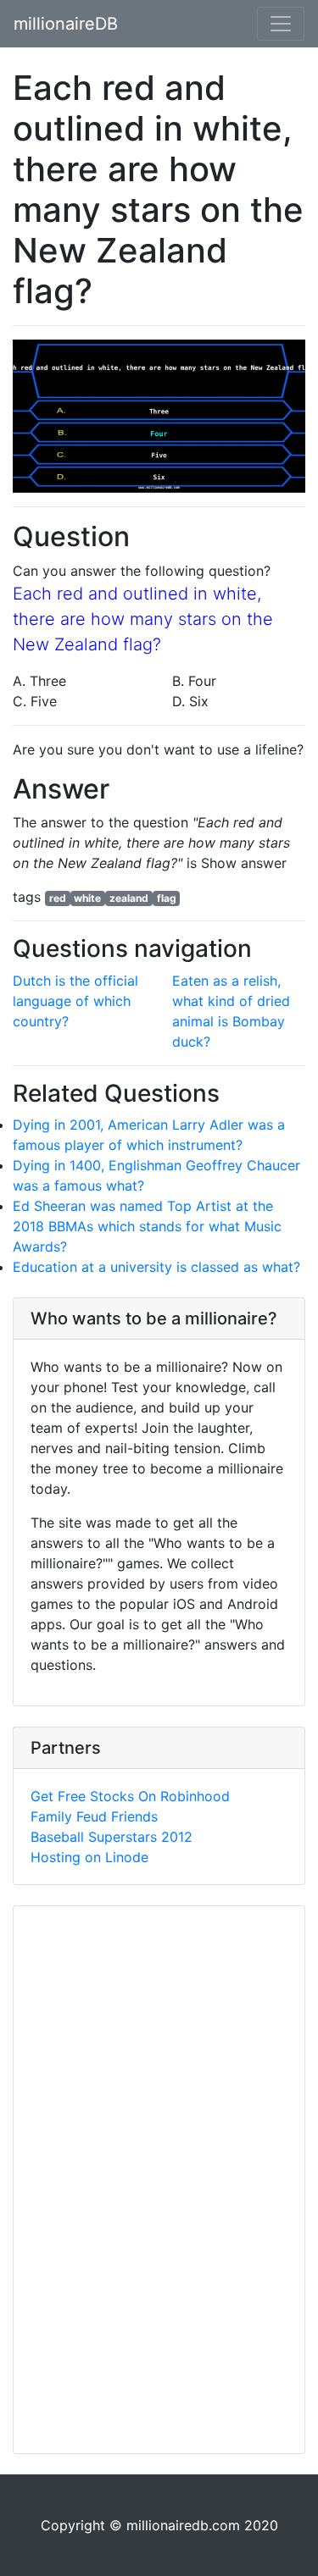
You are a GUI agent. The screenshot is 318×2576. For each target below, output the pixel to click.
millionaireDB (66, 24)
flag (167, 898)
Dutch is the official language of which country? (75, 1001)
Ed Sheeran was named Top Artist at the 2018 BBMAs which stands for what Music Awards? (147, 1226)
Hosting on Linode (89, 1857)
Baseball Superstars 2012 (112, 1837)
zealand (129, 898)
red (58, 898)
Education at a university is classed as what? (156, 1267)
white (87, 898)
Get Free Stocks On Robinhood (130, 1796)
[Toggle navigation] (281, 24)
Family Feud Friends (94, 1816)
